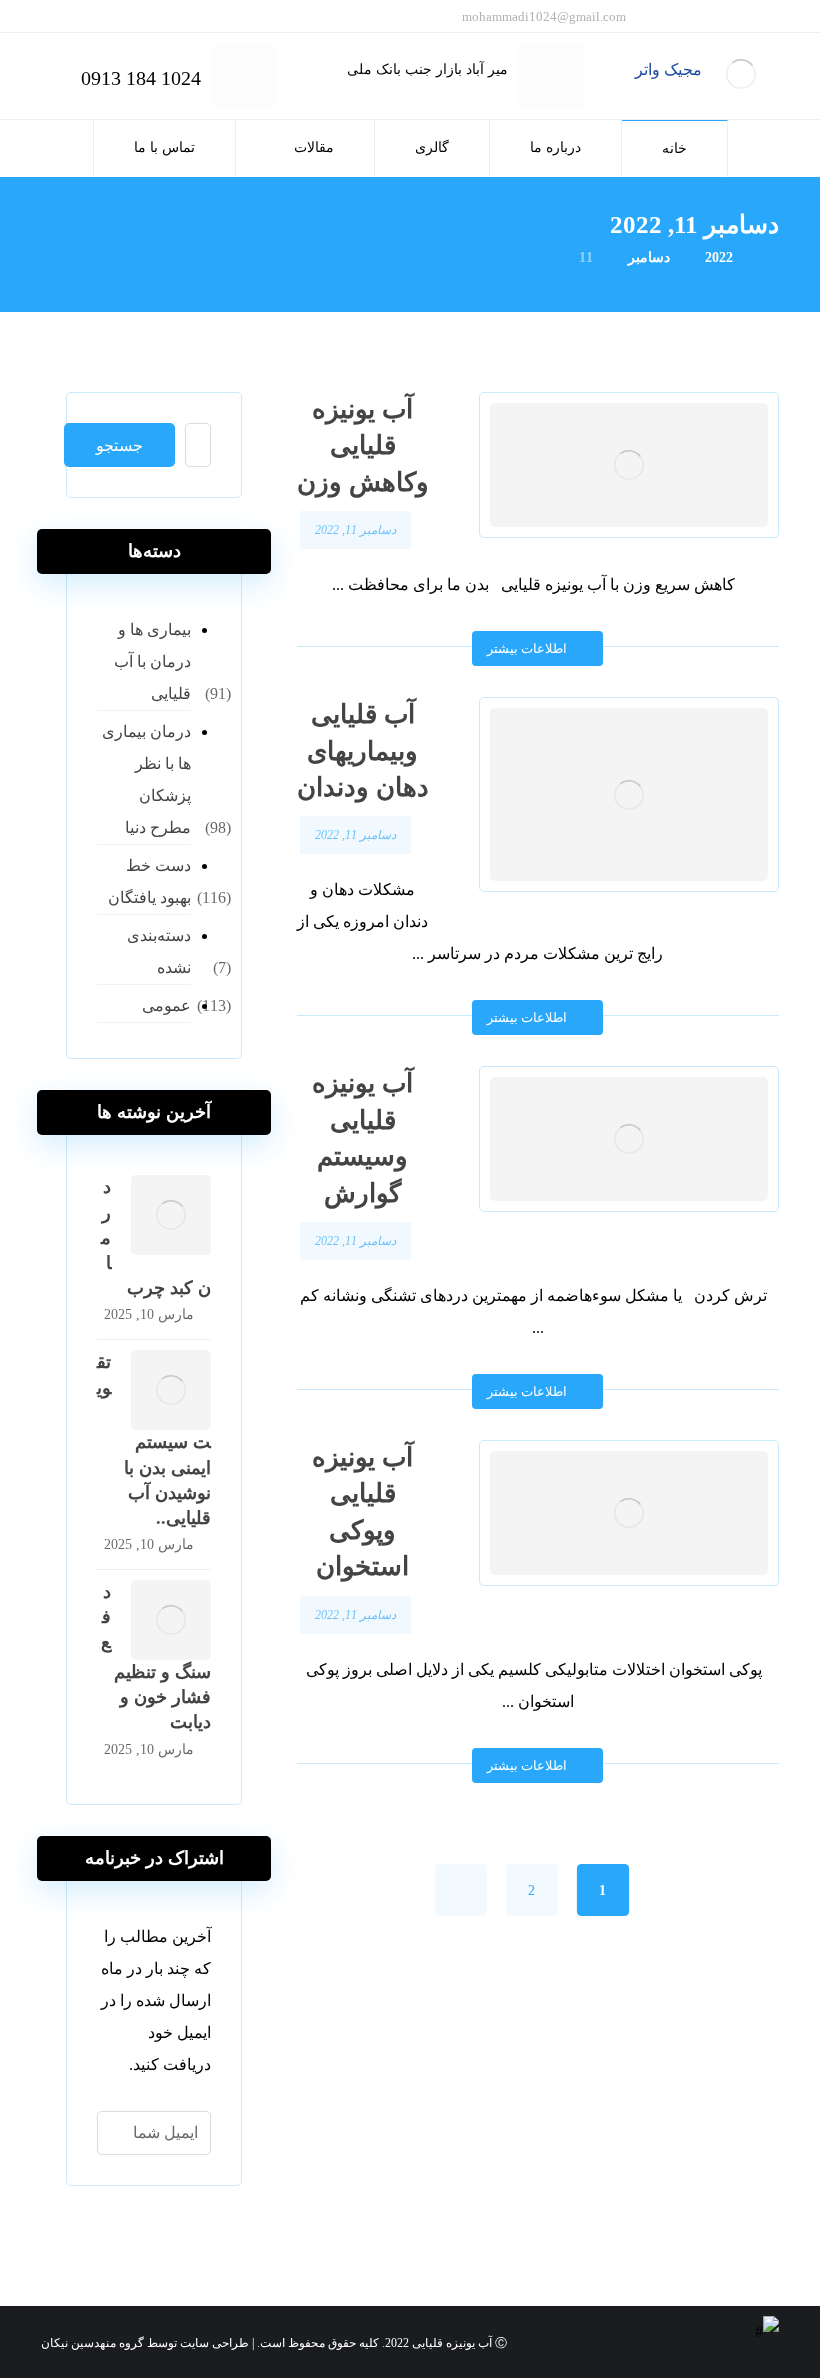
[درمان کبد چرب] (171, 1215)
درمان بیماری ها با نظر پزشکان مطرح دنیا (146, 779)
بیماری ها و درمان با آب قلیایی (152, 661)
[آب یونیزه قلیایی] (740, 73)
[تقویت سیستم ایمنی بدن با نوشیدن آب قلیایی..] (171, 1390)
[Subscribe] (122, 2133)
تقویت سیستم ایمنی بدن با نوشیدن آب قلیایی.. (154, 1440)
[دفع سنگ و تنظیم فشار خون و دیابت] (171, 1620)
